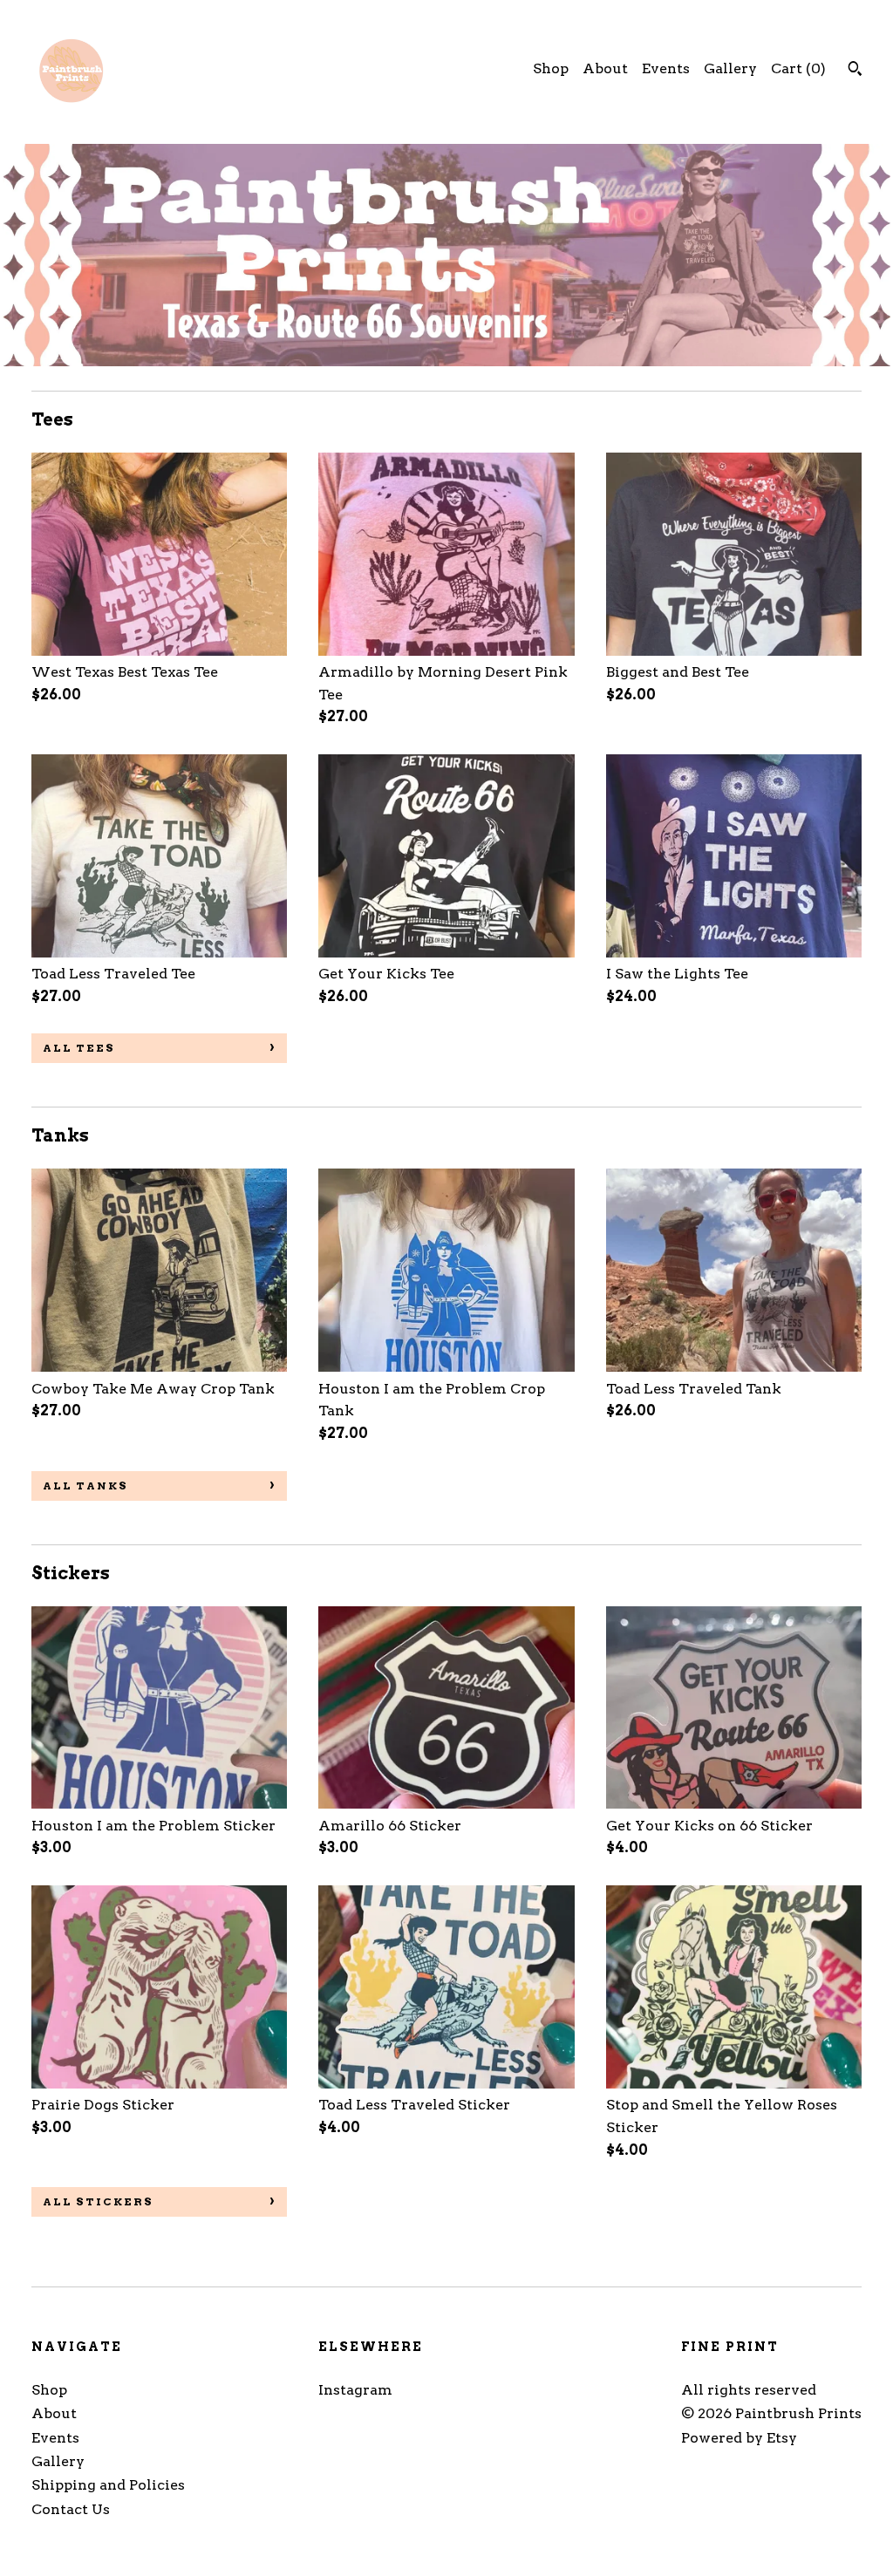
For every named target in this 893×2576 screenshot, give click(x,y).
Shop (551, 68)
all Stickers (98, 2201)
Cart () (798, 68)
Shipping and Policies (108, 2485)
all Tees (79, 1048)
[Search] (855, 71)
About (605, 68)
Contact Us (71, 2509)
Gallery (730, 68)
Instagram (355, 2390)
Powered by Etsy (739, 2438)
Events (666, 68)
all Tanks (85, 1486)
